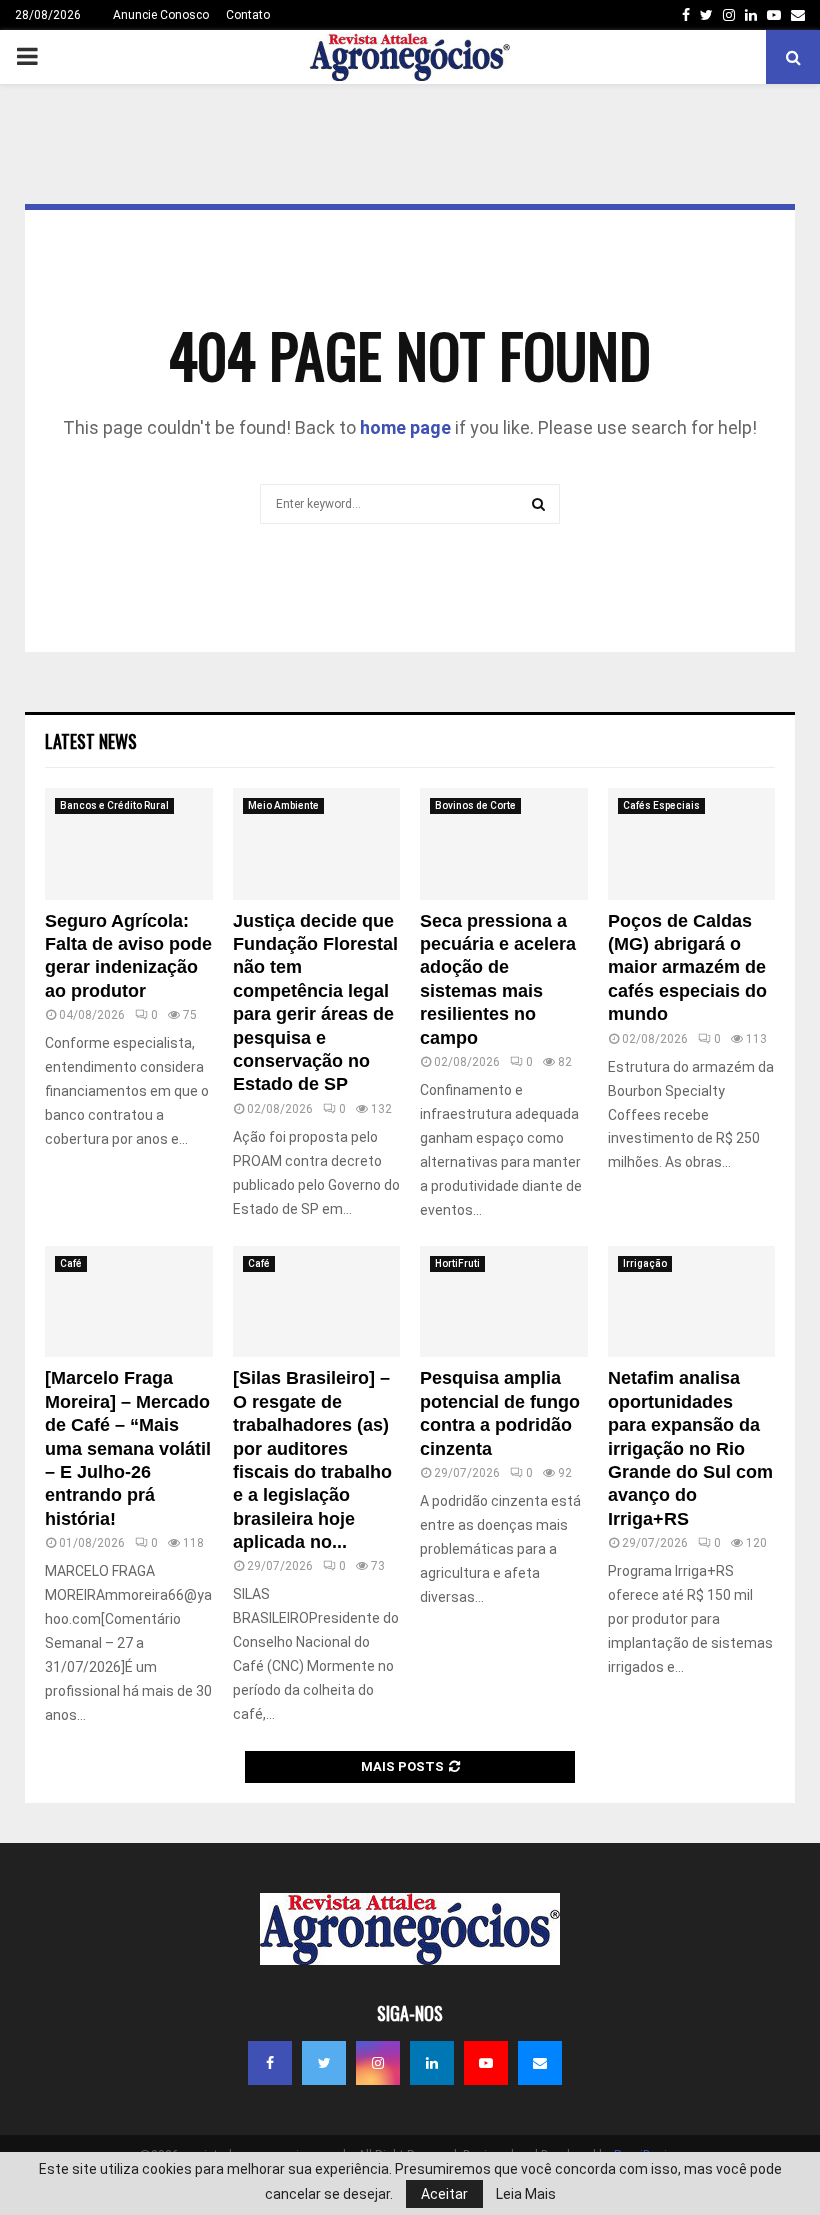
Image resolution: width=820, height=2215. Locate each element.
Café (71, 1263)
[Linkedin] (432, 2063)
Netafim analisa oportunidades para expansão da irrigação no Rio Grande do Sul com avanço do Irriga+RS (690, 1448)
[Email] (540, 2063)
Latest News (91, 741)
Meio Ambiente (283, 805)
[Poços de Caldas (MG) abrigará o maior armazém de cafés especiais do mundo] (692, 844)
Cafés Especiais (661, 805)
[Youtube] (486, 2063)
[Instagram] (378, 2063)
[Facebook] (270, 2063)
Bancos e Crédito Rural (114, 805)
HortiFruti (457, 1263)
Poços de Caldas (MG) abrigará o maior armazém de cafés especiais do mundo (687, 968)
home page (405, 427)
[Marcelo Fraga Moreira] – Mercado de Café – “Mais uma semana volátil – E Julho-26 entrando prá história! (128, 1448)
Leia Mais (526, 2194)
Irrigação (645, 1263)
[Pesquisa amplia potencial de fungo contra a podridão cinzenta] (504, 1302)
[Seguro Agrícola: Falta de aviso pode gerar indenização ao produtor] (129, 844)
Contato (248, 15)
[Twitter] (324, 2063)
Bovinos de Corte (475, 805)
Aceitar (444, 2194)
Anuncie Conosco (161, 15)
